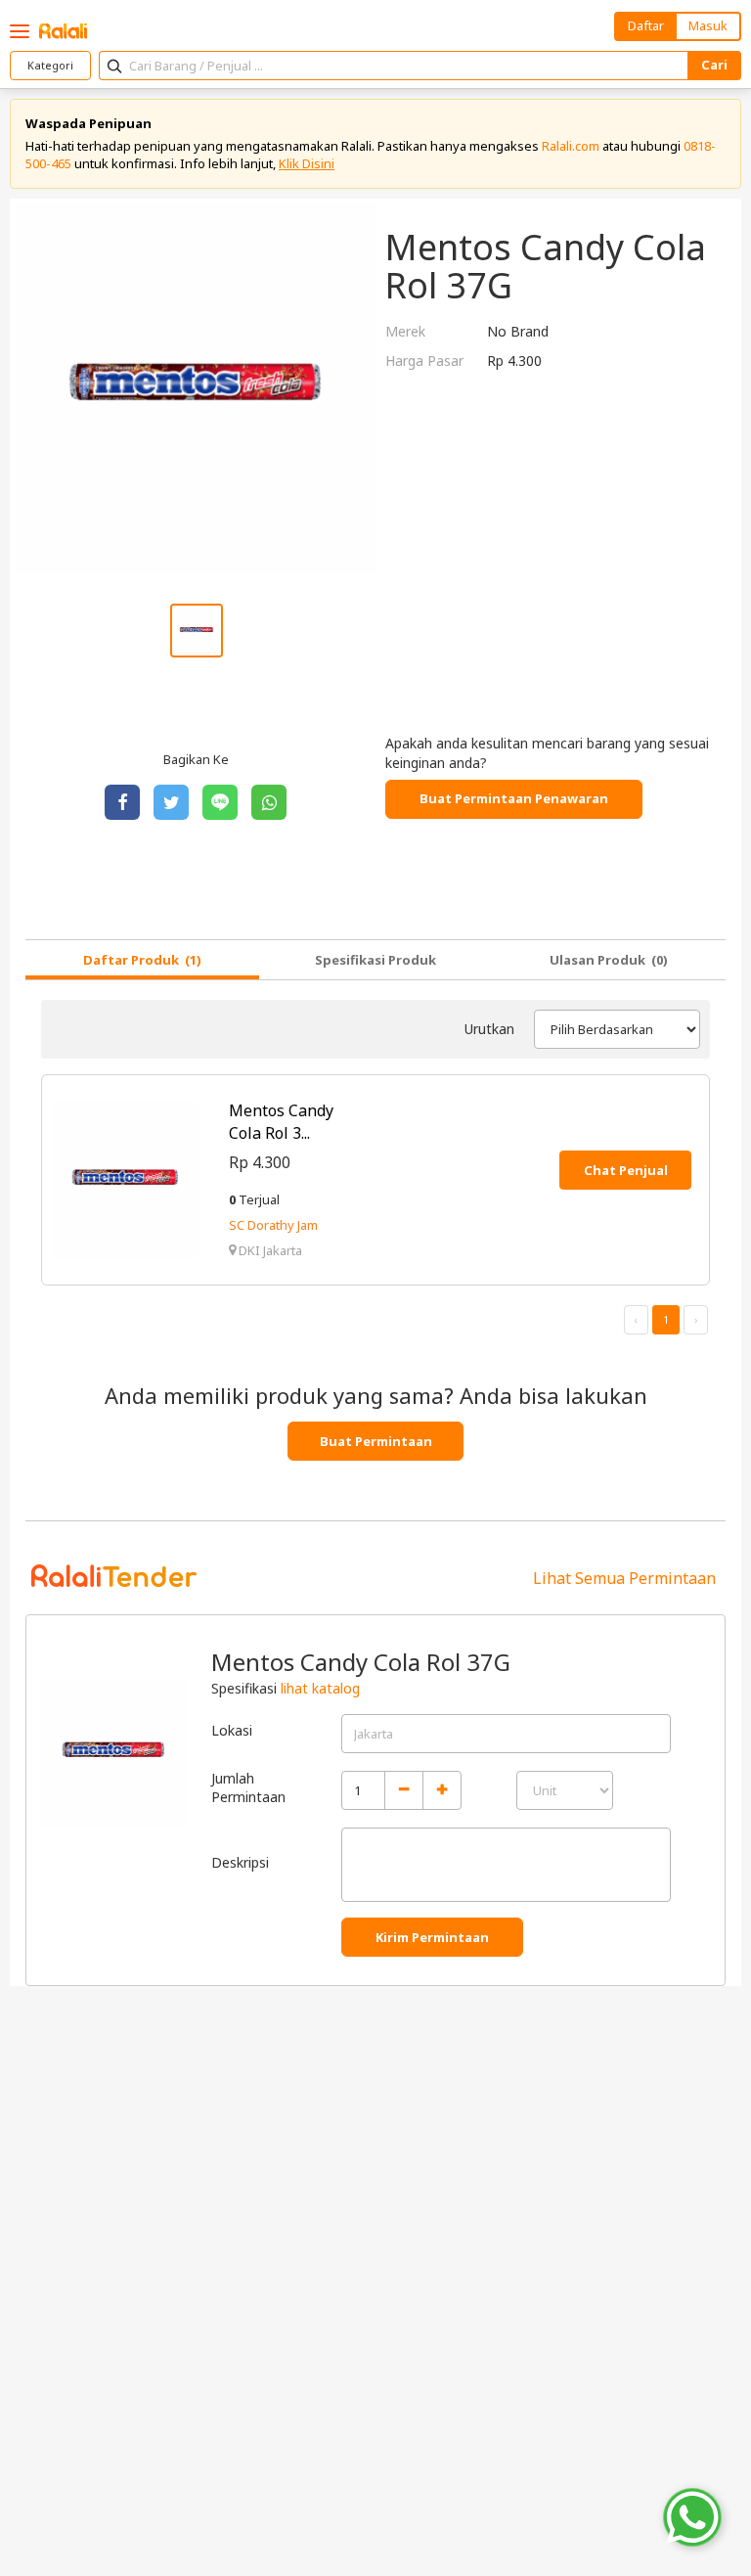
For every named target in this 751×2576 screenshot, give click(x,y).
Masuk (708, 25)
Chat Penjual (626, 1170)
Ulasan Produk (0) (609, 960)
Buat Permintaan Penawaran (514, 798)
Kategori (50, 65)
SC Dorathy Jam (273, 1225)
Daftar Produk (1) (142, 960)
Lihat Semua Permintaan (624, 1578)
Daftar (646, 25)
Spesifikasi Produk (375, 960)
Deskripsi (240, 1862)
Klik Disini (307, 163)
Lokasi (232, 1730)
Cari (714, 65)
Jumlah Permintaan (248, 1788)
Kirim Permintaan (432, 1937)
